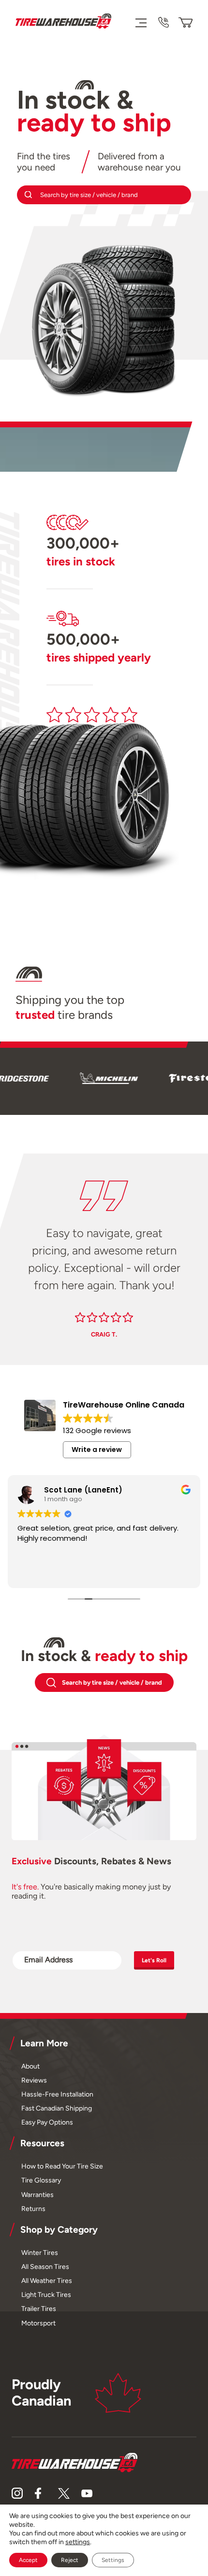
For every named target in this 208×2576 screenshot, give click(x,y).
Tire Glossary (41, 2180)
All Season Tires (45, 2266)
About (30, 2066)
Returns (33, 2209)
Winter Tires (40, 2252)
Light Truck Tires (46, 2294)
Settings (113, 2560)
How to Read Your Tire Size (62, 2166)
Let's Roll (154, 1960)
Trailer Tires (39, 2309)
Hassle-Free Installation (57, 2094)
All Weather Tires (47, 2280)
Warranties (37, 2195)
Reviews (34, 2080)
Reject (70, 2560)
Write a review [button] (97, 1450)
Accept (28, 2560)
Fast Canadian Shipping (57, 2108)
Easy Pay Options (47, 2122)
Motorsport (38, 2323)
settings (78, 2542)
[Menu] (141, 22)
